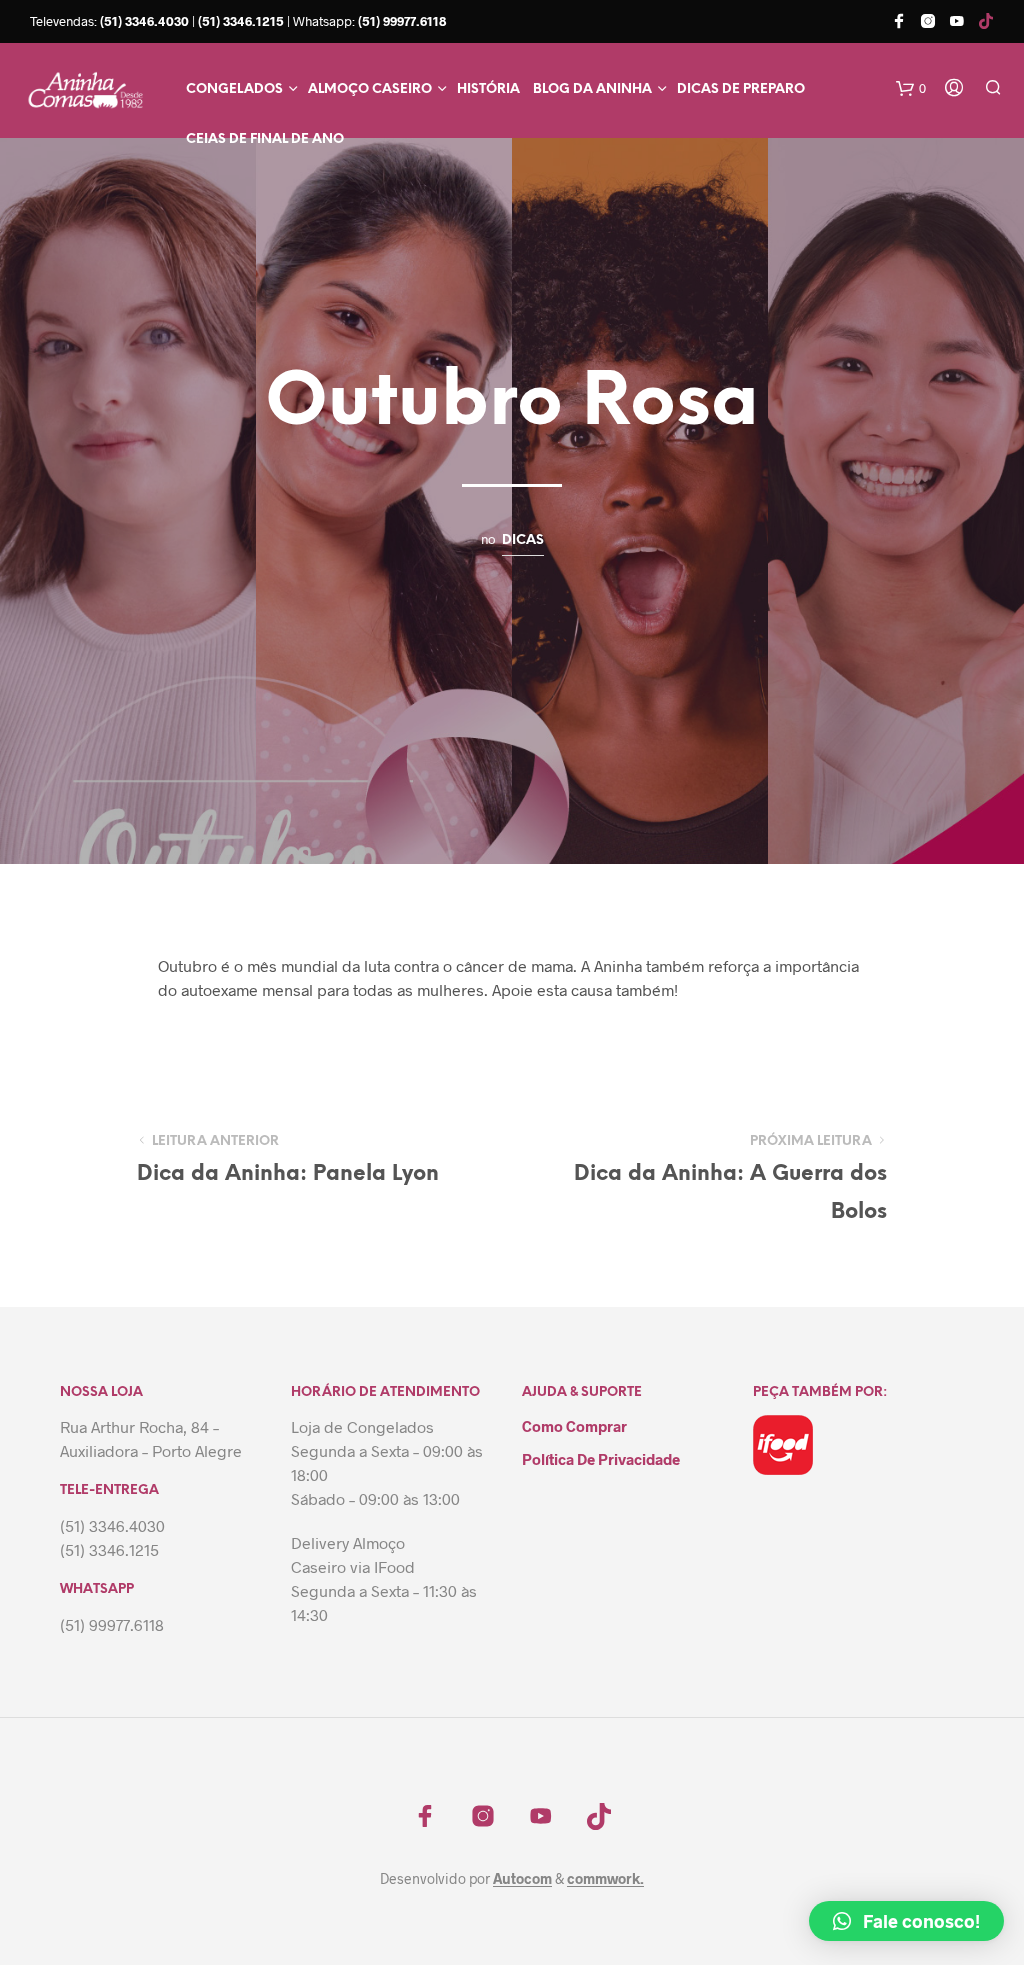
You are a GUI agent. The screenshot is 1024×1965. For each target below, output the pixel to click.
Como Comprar (574, 1426)
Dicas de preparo (741, 89)
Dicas (523, 540)
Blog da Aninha (592, 89)
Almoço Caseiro (370, 89)
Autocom (522, 1879)
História (488, 89)
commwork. (605, 1879)
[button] (906, 1921)
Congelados (234, 89)
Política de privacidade (601, 1459)
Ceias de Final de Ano (265, 139)
